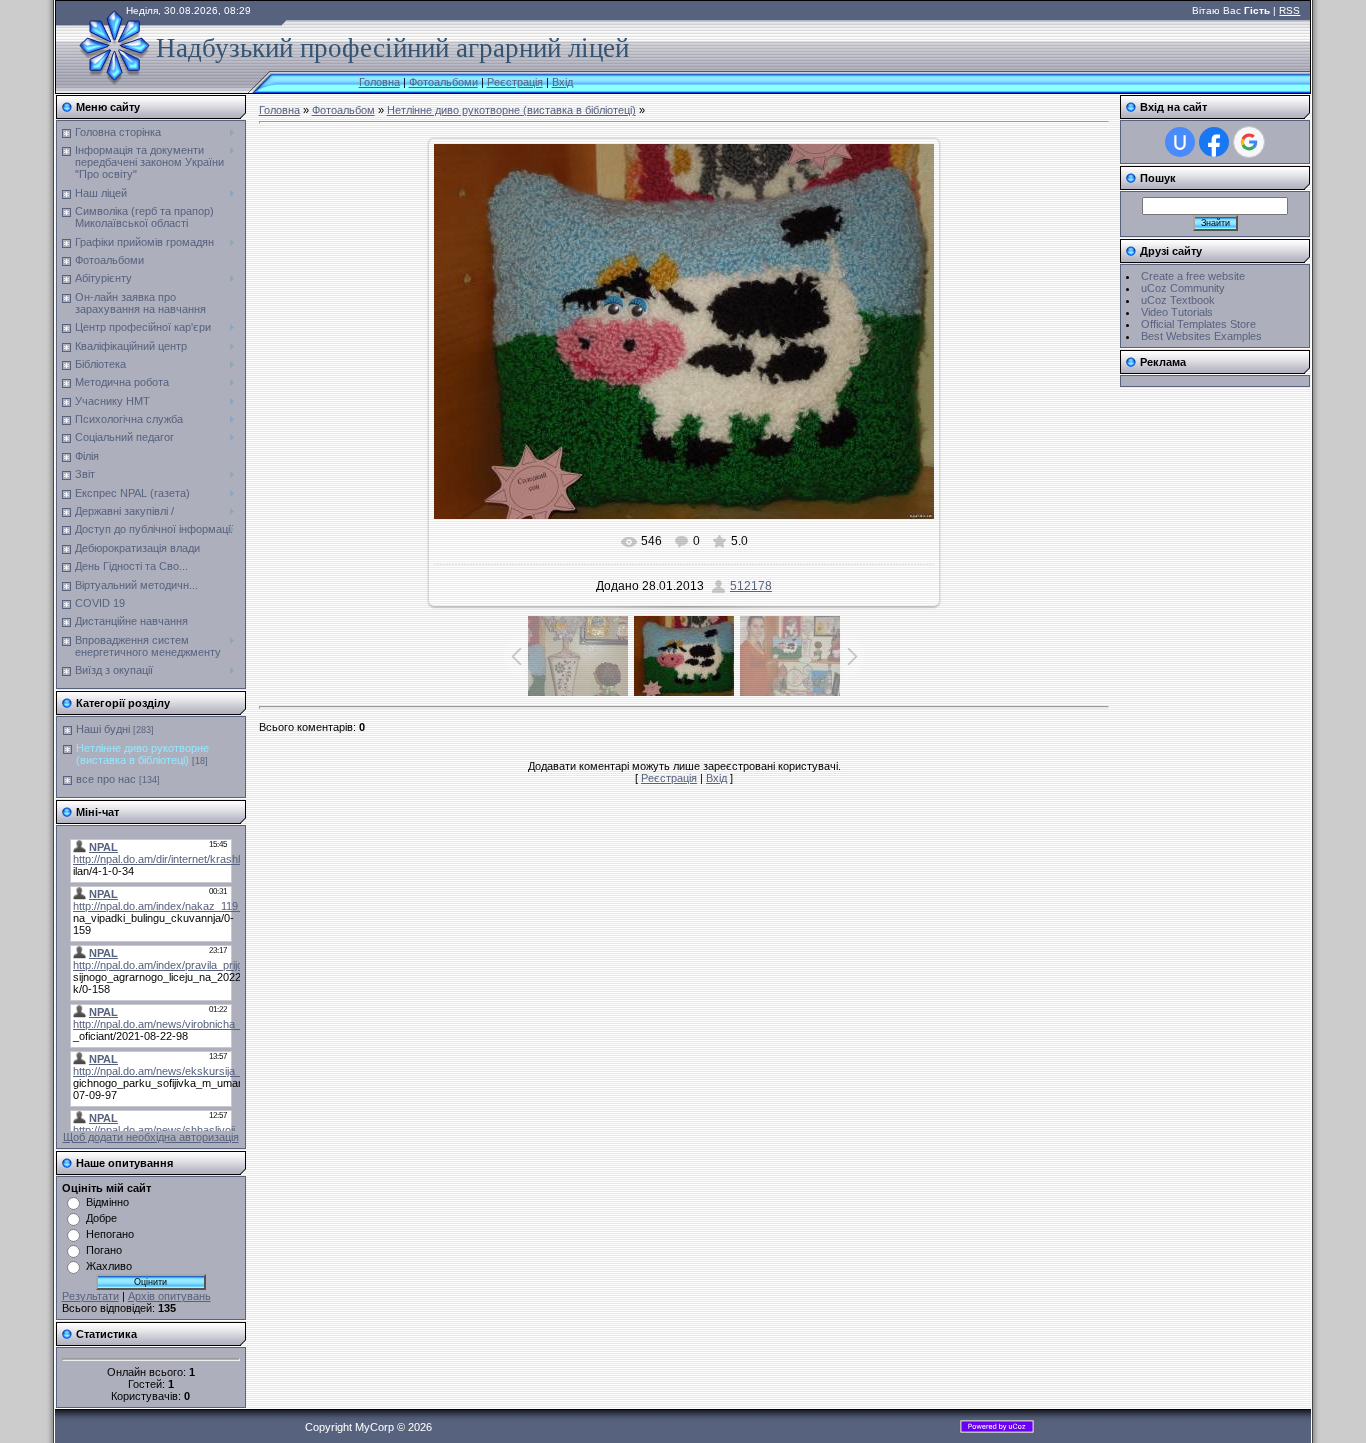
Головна (379, 82)
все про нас (106, 779)
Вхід (562, 82)
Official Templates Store (1198, 324)
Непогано (110, 1234)
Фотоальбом (343, 110)
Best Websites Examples (1201, 336)
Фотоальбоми (443, 82)
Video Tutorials (1177, 312)
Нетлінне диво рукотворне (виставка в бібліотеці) (142, 754)
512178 (751, 586)
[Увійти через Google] (1249, 142)
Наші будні (103, 729)
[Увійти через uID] (1180, 142)
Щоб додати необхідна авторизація (151, 1137)
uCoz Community (1183, 288)
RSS (1289, 10)
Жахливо (109, 1266)
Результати (90, 1296)
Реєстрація (515, 82)
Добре (101, 1218)
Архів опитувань (169, 1296)
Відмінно (107, 1202)
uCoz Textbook (1178, 300)
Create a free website (1193, 276)
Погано (104, 1250)
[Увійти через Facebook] (1214, 142)
